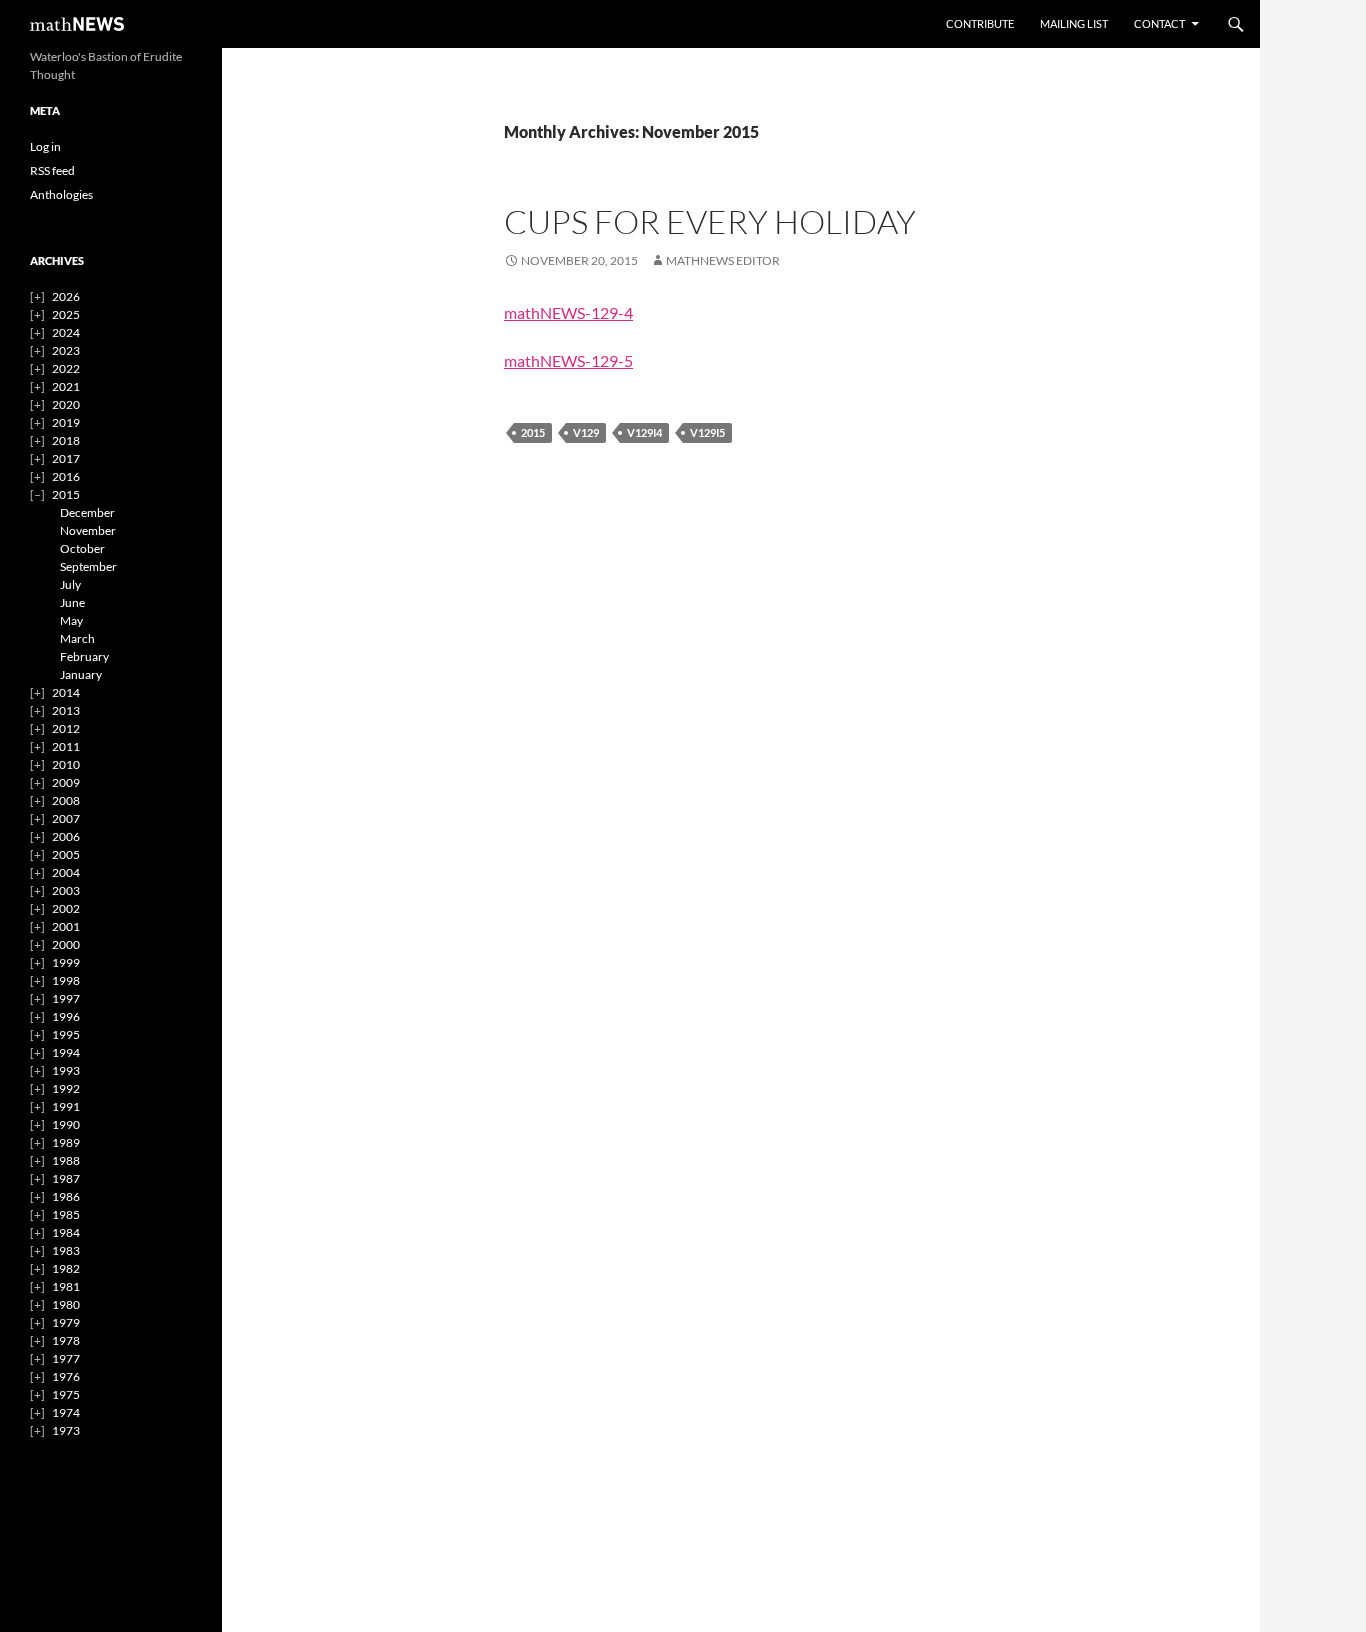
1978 (66, 1340)
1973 (66, 1430)
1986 (66, 1196)
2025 (66, 314)
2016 (66, 476)
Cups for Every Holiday (710, 221)
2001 (66, 926)
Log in (45, 146)
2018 (66, 440)
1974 (66, 1412)
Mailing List (1074, 23)
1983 (66, 1250)
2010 (66, 764)
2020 (66, 404)
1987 (66, 1178)
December (87, 512)
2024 (66, 332)
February (84, 656)
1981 (66, 1286)
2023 (66, 350)
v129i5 (707, 432)
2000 (66, 944)
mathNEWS (77, 24)
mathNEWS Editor (723, 260)
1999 (66, 962)
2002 (66, 908)
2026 (66, 296)
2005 (66, 854)
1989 (66, 1142)
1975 (66, 1394)
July (70, 584)
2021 (66, 386)
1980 (66, 1304)
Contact (1159, 23)
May (71, 620)
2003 (66, 890)
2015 (533, 432)
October (82, 548)
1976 (66, 1376)
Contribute (980, 23)
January (81, 674)
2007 (66, 818)
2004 (66, 872)
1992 (66, 1088)
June (72, 602)
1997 (66, 998)
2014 (66, 692)
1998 (66, 980)
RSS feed (52, 170)
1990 (66, 1124)
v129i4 (644, 432)
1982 (66, 1268)
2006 (66, 836)
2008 (66, 800)
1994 (66, 1052)
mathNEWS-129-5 (568, 360)
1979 (66, 1322)
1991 (66, 1106)
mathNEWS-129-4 (568, 312)
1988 (66, 1160)
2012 (66, 728)
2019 (66, 422)
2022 (66, 368)
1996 (66, 1016)
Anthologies (61, 194)
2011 (66, 746)
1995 (66, 1034)
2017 (66, 458)
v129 (586, 432)
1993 (66, 1070)
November (88, 530)
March (77, 638)
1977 (66, 1358)
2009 (66, 782)
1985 (66, 1214)
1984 (66, 1232)
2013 (66, 710)
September (88, 566)
